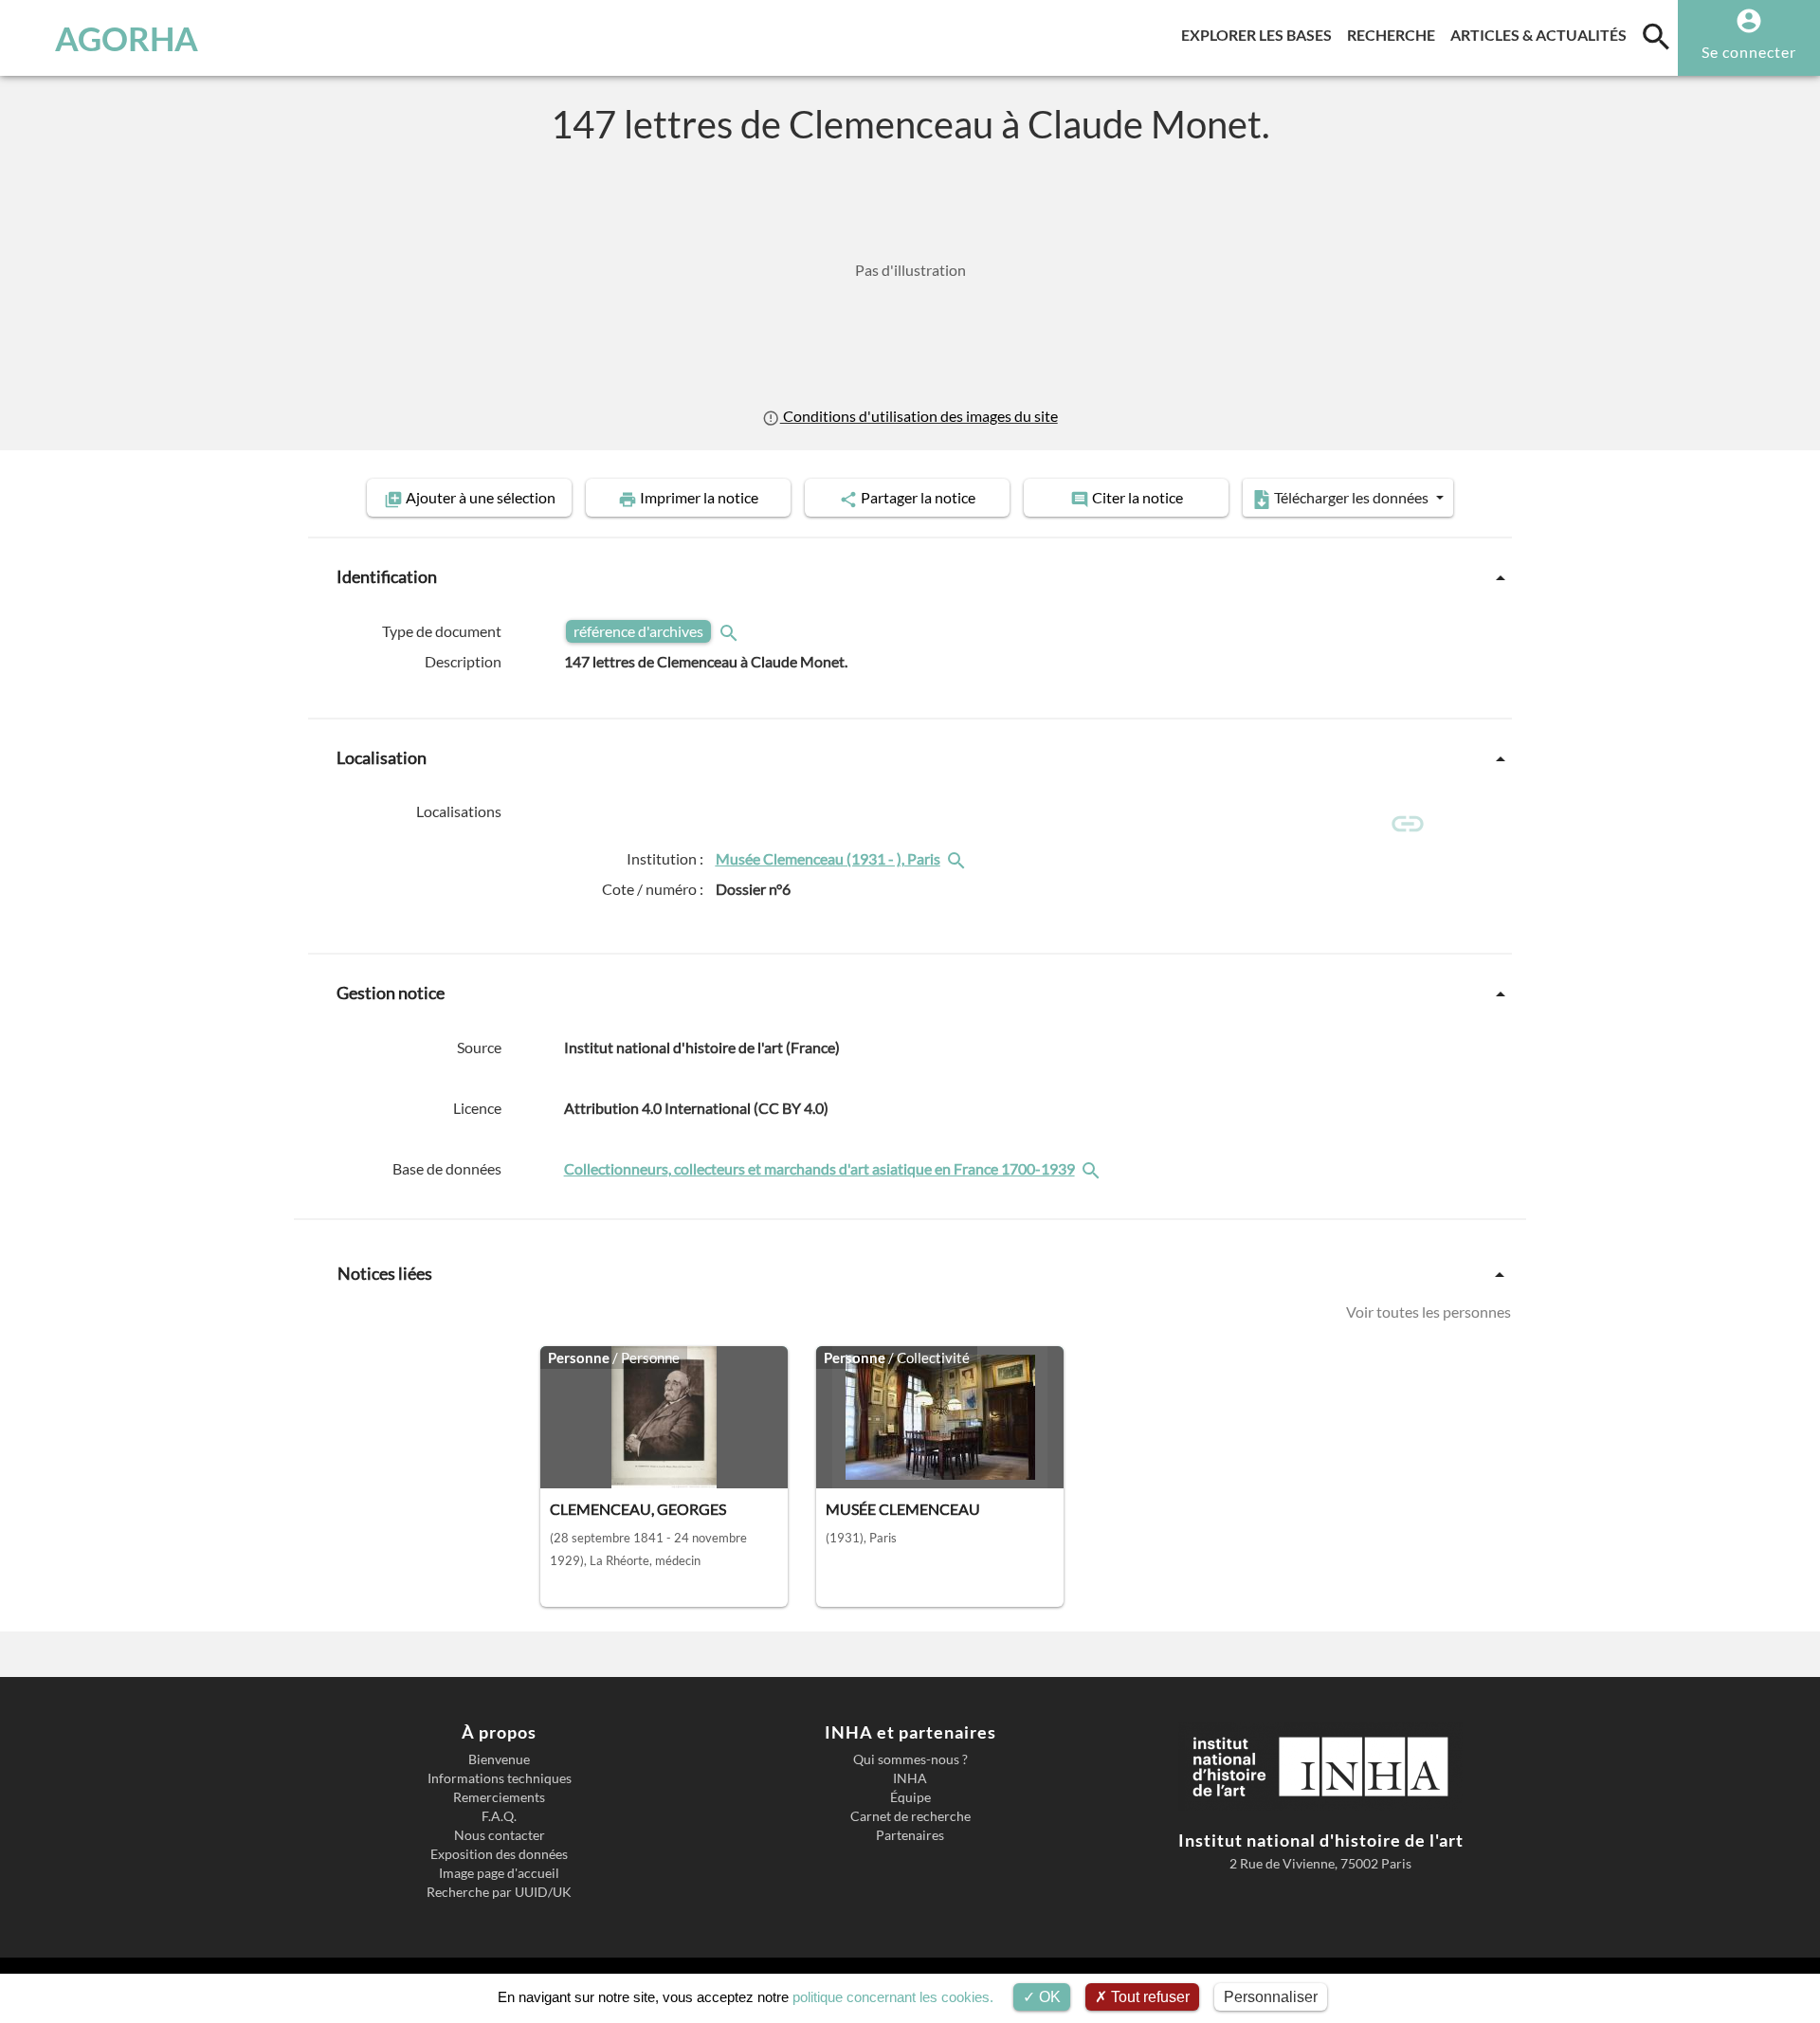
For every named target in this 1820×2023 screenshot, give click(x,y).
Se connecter (1749, 52)
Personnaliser (1271, 1997)
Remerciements (499, 1797)
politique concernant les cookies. (893, 1997)
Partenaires (910, 1835)
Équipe (910, 1797)
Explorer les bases (1260, 34)
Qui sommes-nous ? (910, 1759)
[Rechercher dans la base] (1093, 1168)
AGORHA (127, 38)
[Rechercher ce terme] (731, 631)
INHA (910, 1778)
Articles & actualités (1542, 34)
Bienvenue (499, 1759)
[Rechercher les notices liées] (958, 858)
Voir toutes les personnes (1429, 1312)
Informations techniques (500, 1778)
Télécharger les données (1351, 497)
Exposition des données (499, 1854)
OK (1048, 1997)
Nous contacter (500, 1835)
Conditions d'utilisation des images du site (919, 416)
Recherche (1395, 34)
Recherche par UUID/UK (499, 1892)
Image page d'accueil (499, 1873)
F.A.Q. (499, 1816)
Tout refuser (1148, 1997)
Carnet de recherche (910, 1816)
